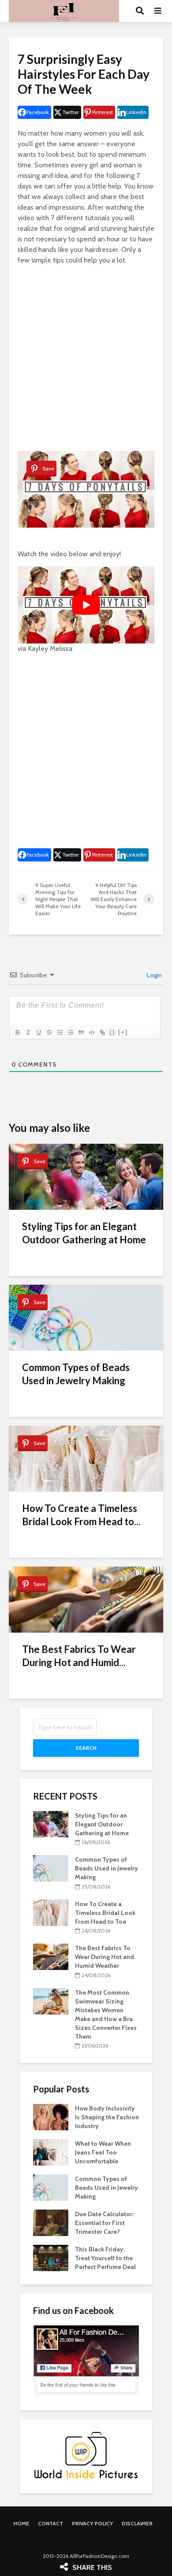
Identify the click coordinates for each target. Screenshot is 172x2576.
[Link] (102, 1032)
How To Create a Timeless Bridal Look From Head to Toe (105, 1913)
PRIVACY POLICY (92, 2523)
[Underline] (38, 1032)
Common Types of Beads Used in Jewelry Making (76, 1374)
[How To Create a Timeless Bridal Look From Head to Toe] (51, 1912)
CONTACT (50, 2523)
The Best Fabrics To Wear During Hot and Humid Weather (105, 1957)
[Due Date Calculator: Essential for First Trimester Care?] (51, 2222)
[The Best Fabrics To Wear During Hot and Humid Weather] (51, 1956)
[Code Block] (91, 1032)
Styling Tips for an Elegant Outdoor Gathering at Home (84, 1233)
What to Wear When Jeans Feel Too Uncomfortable (103, 2152)
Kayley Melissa (50, 649)
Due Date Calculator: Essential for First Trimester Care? (104, 2223)
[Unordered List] (70, 1032)
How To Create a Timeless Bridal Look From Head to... (81, 1515)
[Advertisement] (86, 358)
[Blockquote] (81, 1032)
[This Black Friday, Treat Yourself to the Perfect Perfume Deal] (51, 2258)
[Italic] (28, 1032)
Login (154, 975)
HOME (21, 2523)
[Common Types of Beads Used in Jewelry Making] (51, 1868)
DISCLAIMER (137, 2523)
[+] (123, 1032)
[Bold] (17, 1032)
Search (86, 1748)
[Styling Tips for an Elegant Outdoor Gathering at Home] (51, 1823)
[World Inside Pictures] (86, 2455)
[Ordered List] (60, 1032)
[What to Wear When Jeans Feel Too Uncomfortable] (51, 2152)
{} (112, 1032)
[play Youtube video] (86, 605)
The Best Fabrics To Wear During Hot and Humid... (79, 1656)
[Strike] (49, 1032)
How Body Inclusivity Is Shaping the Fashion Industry (107, 2117)
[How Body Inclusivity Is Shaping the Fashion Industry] (51, 2117)
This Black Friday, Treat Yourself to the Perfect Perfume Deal (105, 2258)
